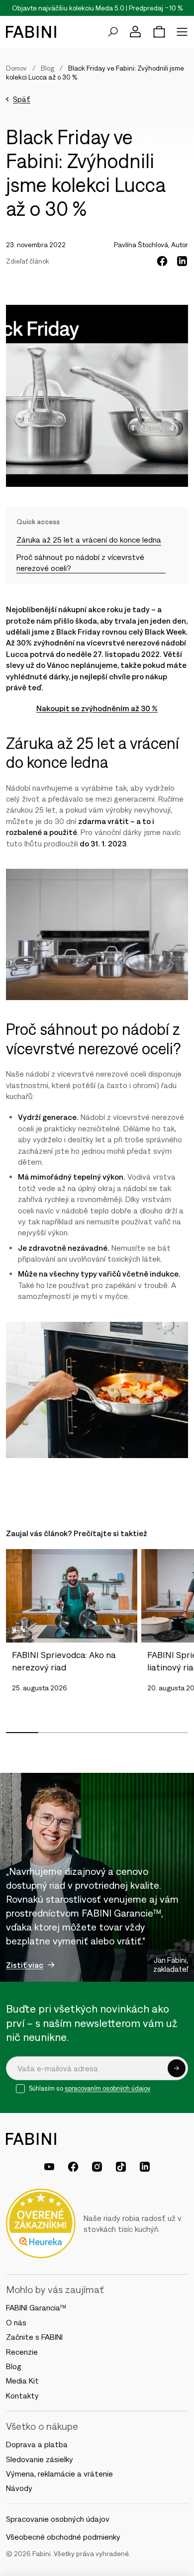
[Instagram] (97, 2167)
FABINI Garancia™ (36, 2307)
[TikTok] (121, 2167)
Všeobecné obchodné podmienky (63, 2537)
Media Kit (22, 2381)
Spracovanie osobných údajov (58, 2519)
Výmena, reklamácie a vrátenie (59, 2474)
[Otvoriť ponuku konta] (135, 32)
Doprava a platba (37, 2444)
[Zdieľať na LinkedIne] (182, 261)
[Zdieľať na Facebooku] (162, 261)
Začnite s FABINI (34, 2337)
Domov (16, 68)
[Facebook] (73, 2167)
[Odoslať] (177, 2068)
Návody (19, 2488)
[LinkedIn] (145, 2167)
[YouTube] (49, 2167)
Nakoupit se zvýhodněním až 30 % (97, 708)
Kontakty (22, 2395)
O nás (16, 2322)
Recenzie (22, 2352)
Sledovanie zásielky (40, 2459)
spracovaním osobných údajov (107, 2088)
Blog (48, 68)
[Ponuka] (182, 32)
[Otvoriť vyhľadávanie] (113, 32)
